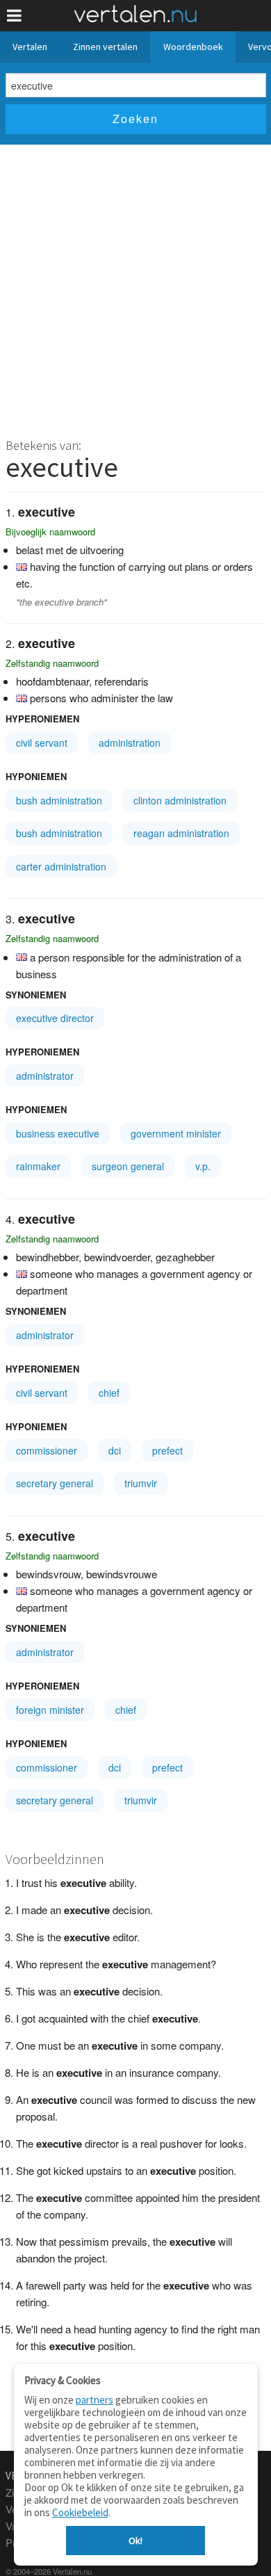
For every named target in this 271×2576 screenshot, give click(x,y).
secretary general (55, 1483)
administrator (45, 1076)
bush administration (59, 800)
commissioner (47, 1450)
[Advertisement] (135, 287)
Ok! (135, 2541)
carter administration (61, 866)
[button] (14, 16)
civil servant (42, 743)
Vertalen (30, 47)
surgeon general (128, 1166)
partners (95, 2400)
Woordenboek (193, 47)
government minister (176, 1133)
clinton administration (180, 800)
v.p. (203, 1166)
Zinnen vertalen (105, 47)
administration (130, 743)
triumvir (141, 1483)
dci (115, 1450)
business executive (58, 1133)
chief (109, 1393)
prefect (167, 1450)
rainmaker (38, 1166)
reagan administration (181, 833)
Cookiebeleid (80, 2512)
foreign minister (50, 1710)
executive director (55, 1018)
